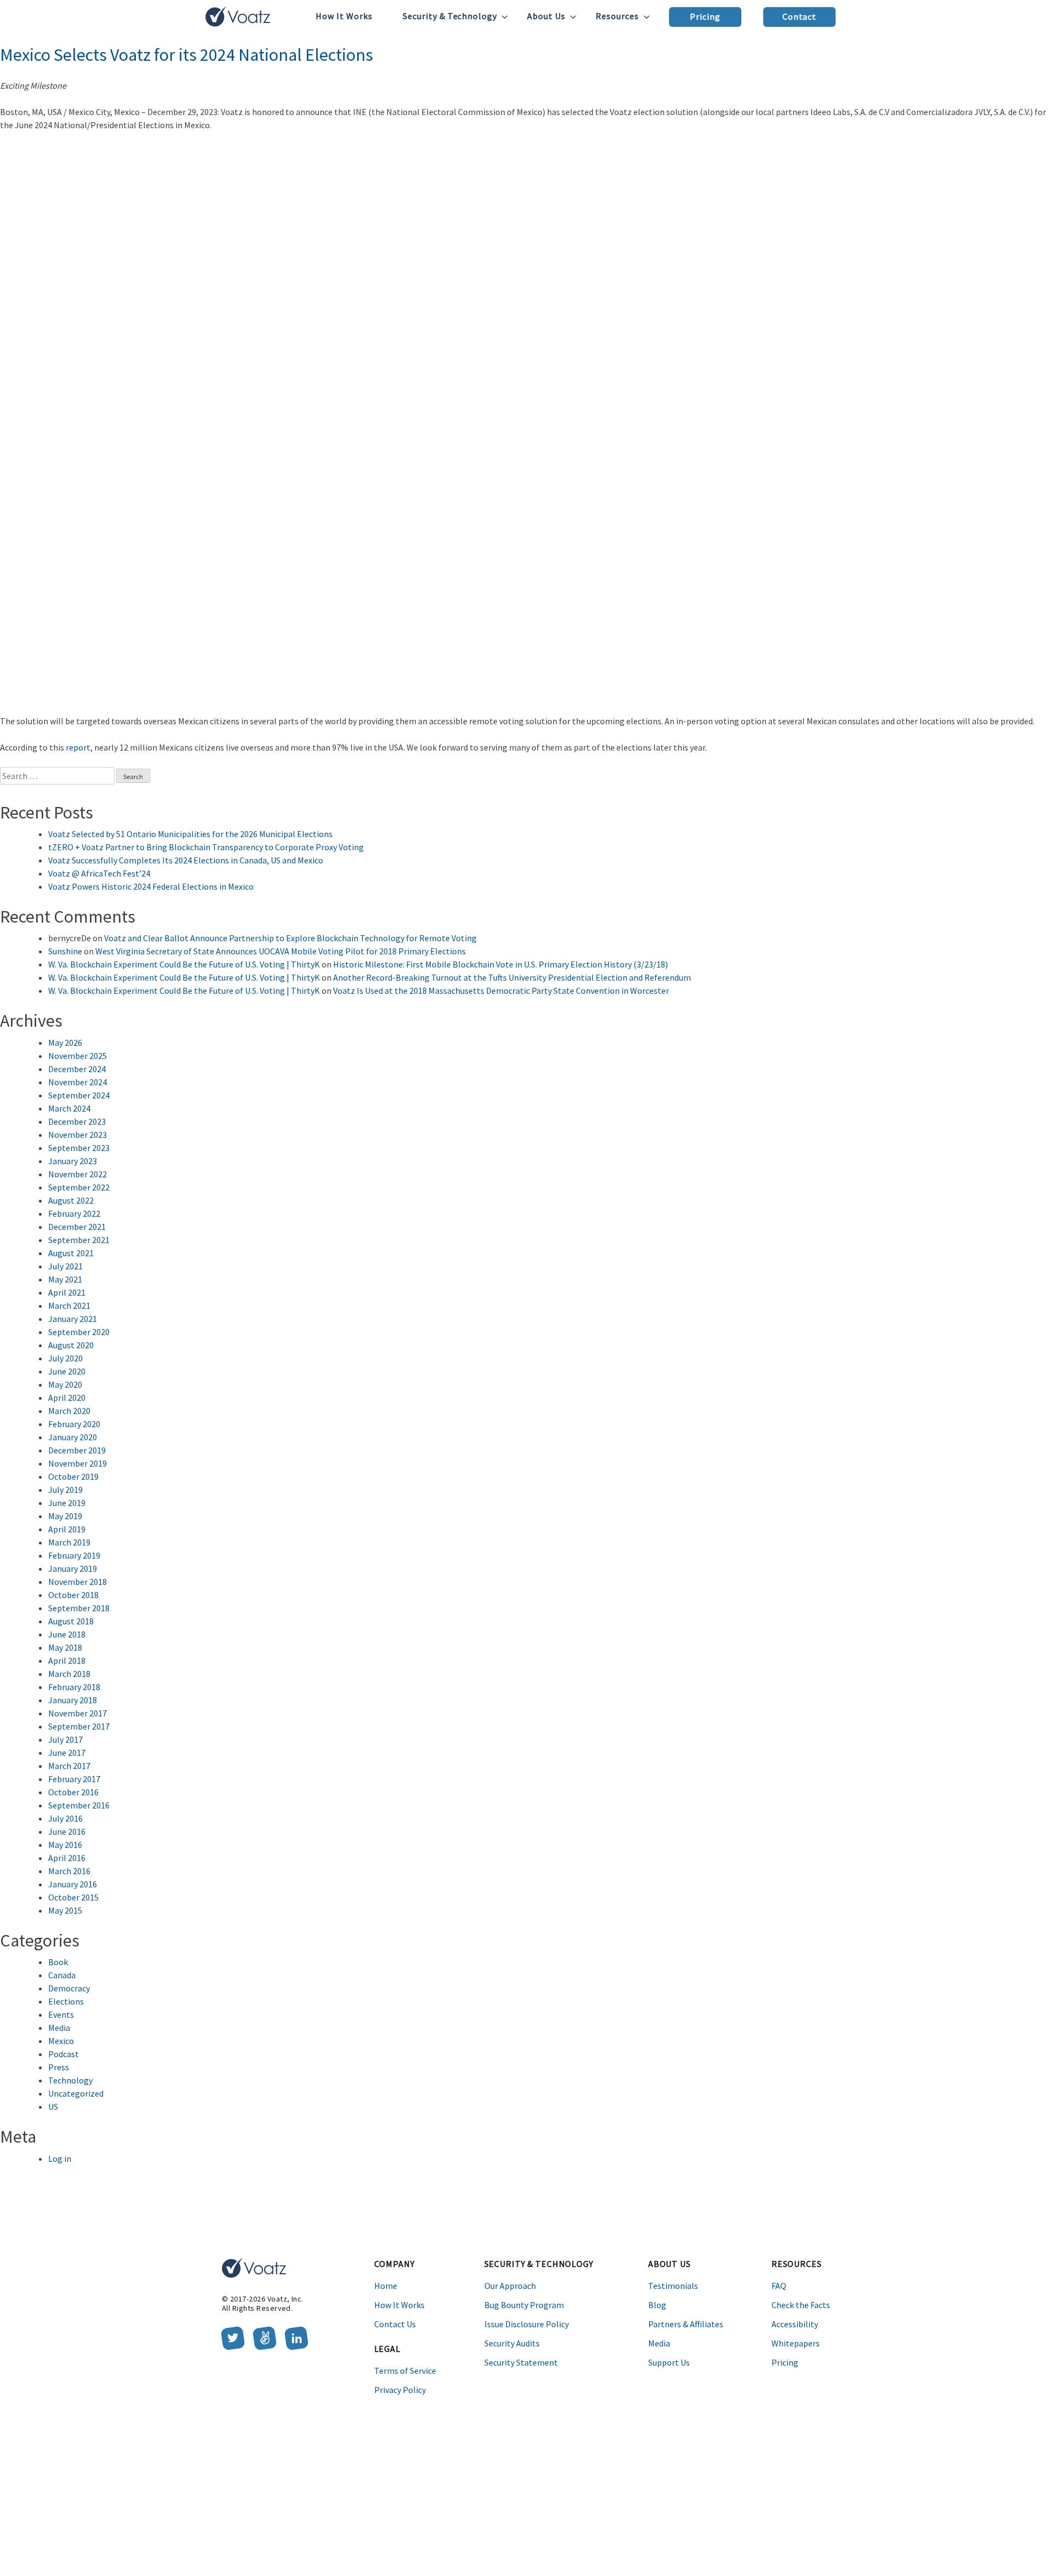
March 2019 (69, 1542)
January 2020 (73, 1437)
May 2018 (65, 1647)
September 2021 (79, 1240)
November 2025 (78, 1056)
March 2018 (69, 1674)
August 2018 (71, 1621)
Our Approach (510, 2286)
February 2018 (74, 1687)
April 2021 (67, 1292)
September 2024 (79, 1095)
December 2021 (77, 1227)
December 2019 (77, 1450)
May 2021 (65, 1279)
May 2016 (65, 1845)
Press (59, 2067)
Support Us (669, 2362)
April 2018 (67, 1661)
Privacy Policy (400, 2390)
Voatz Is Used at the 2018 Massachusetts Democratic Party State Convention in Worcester (501, 991)
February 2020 (74, 1424)
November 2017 (78, 1713)
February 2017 (74, 1779)
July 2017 (65, 1739)
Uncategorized (76, 2093)
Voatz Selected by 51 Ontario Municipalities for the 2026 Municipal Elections (190, 834)
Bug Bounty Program (524, 2305)
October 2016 (73, 1792)
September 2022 (79, 1187)
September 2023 (79, 1148)
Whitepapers (796, 2343)
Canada (62, 1975)
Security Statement (521, 2362)
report (78, 747)
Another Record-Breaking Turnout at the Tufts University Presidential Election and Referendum (512, 977)
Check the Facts (801, 2305)
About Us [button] (546, 16)
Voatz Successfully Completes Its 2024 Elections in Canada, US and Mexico (186, 860)
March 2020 (69, 1411)
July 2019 (65, 1490)
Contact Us (395, 2324)
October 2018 (73, 1595)
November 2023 (78, 1135)
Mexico (61, 2041)
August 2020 (71, 1345)
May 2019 (65, 1516)
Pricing (705, 16)
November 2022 (78, 1174)
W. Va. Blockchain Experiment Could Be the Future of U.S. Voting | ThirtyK (184, 964)
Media (59, 2028)
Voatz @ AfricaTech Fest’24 (99, 873)
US (53, 2106)
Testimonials (673, 2286)
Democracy (69, 1988)
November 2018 (78, 1582)
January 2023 (73, 1161)
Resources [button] (617, 16)
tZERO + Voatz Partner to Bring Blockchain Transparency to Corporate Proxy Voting (206, 847)
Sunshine (65, 951)
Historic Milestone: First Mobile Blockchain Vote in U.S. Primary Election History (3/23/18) (501, 964)
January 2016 (73, 1884)
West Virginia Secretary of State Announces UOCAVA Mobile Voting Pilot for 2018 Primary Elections (281, 951)
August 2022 (71, 1200)
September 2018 (79, 1608)
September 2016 (79, 1805)
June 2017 (67, 1753)
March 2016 (69, 1871)
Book (58, 1962)
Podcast (64, 2054)
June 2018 (67, 1634)
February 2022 (74, 1213)
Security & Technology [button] (450, 16)
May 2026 (65, 1043)
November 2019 (78, 1463)
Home (386, 2286)
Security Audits (512, 2343)
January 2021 (73, 1319)
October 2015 (73, 1897)
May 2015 (65, 1910)
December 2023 (77, 1121)
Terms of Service (405, 2371)
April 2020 (67, 1398)
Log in (60, 2159)
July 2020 (65, 1358)
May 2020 (65, 1384)
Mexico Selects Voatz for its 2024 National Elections (187, 55)
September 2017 (79, 1726)
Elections (66, 2001)
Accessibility (795, 2324)
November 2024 (78, 1082)
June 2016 (67, 1831)
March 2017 (69, 1766)
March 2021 (69, 1306)
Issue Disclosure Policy (527, 2324)
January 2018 (73, 1700)
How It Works (344, 16)
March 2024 (69, 1108)
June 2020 (67, 1371)
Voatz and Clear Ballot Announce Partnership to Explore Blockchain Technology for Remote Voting (290, 938)
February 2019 (74, 1555)
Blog (657, 2305)
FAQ (779, 2286)
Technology (70, 2080)
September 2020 (79, 1332)
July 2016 (65, 1818)
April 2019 (67, 1529)
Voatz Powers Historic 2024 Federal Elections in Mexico (151, 886)
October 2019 (73, 1476)
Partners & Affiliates (686, 2324)
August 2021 (71, 1253)
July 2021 (65, 1266)
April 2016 (67, 1858)
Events (61, 2014)
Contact (800, 16)
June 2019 (67, 1503)
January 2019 (73, 1569)
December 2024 (77, 1069)
